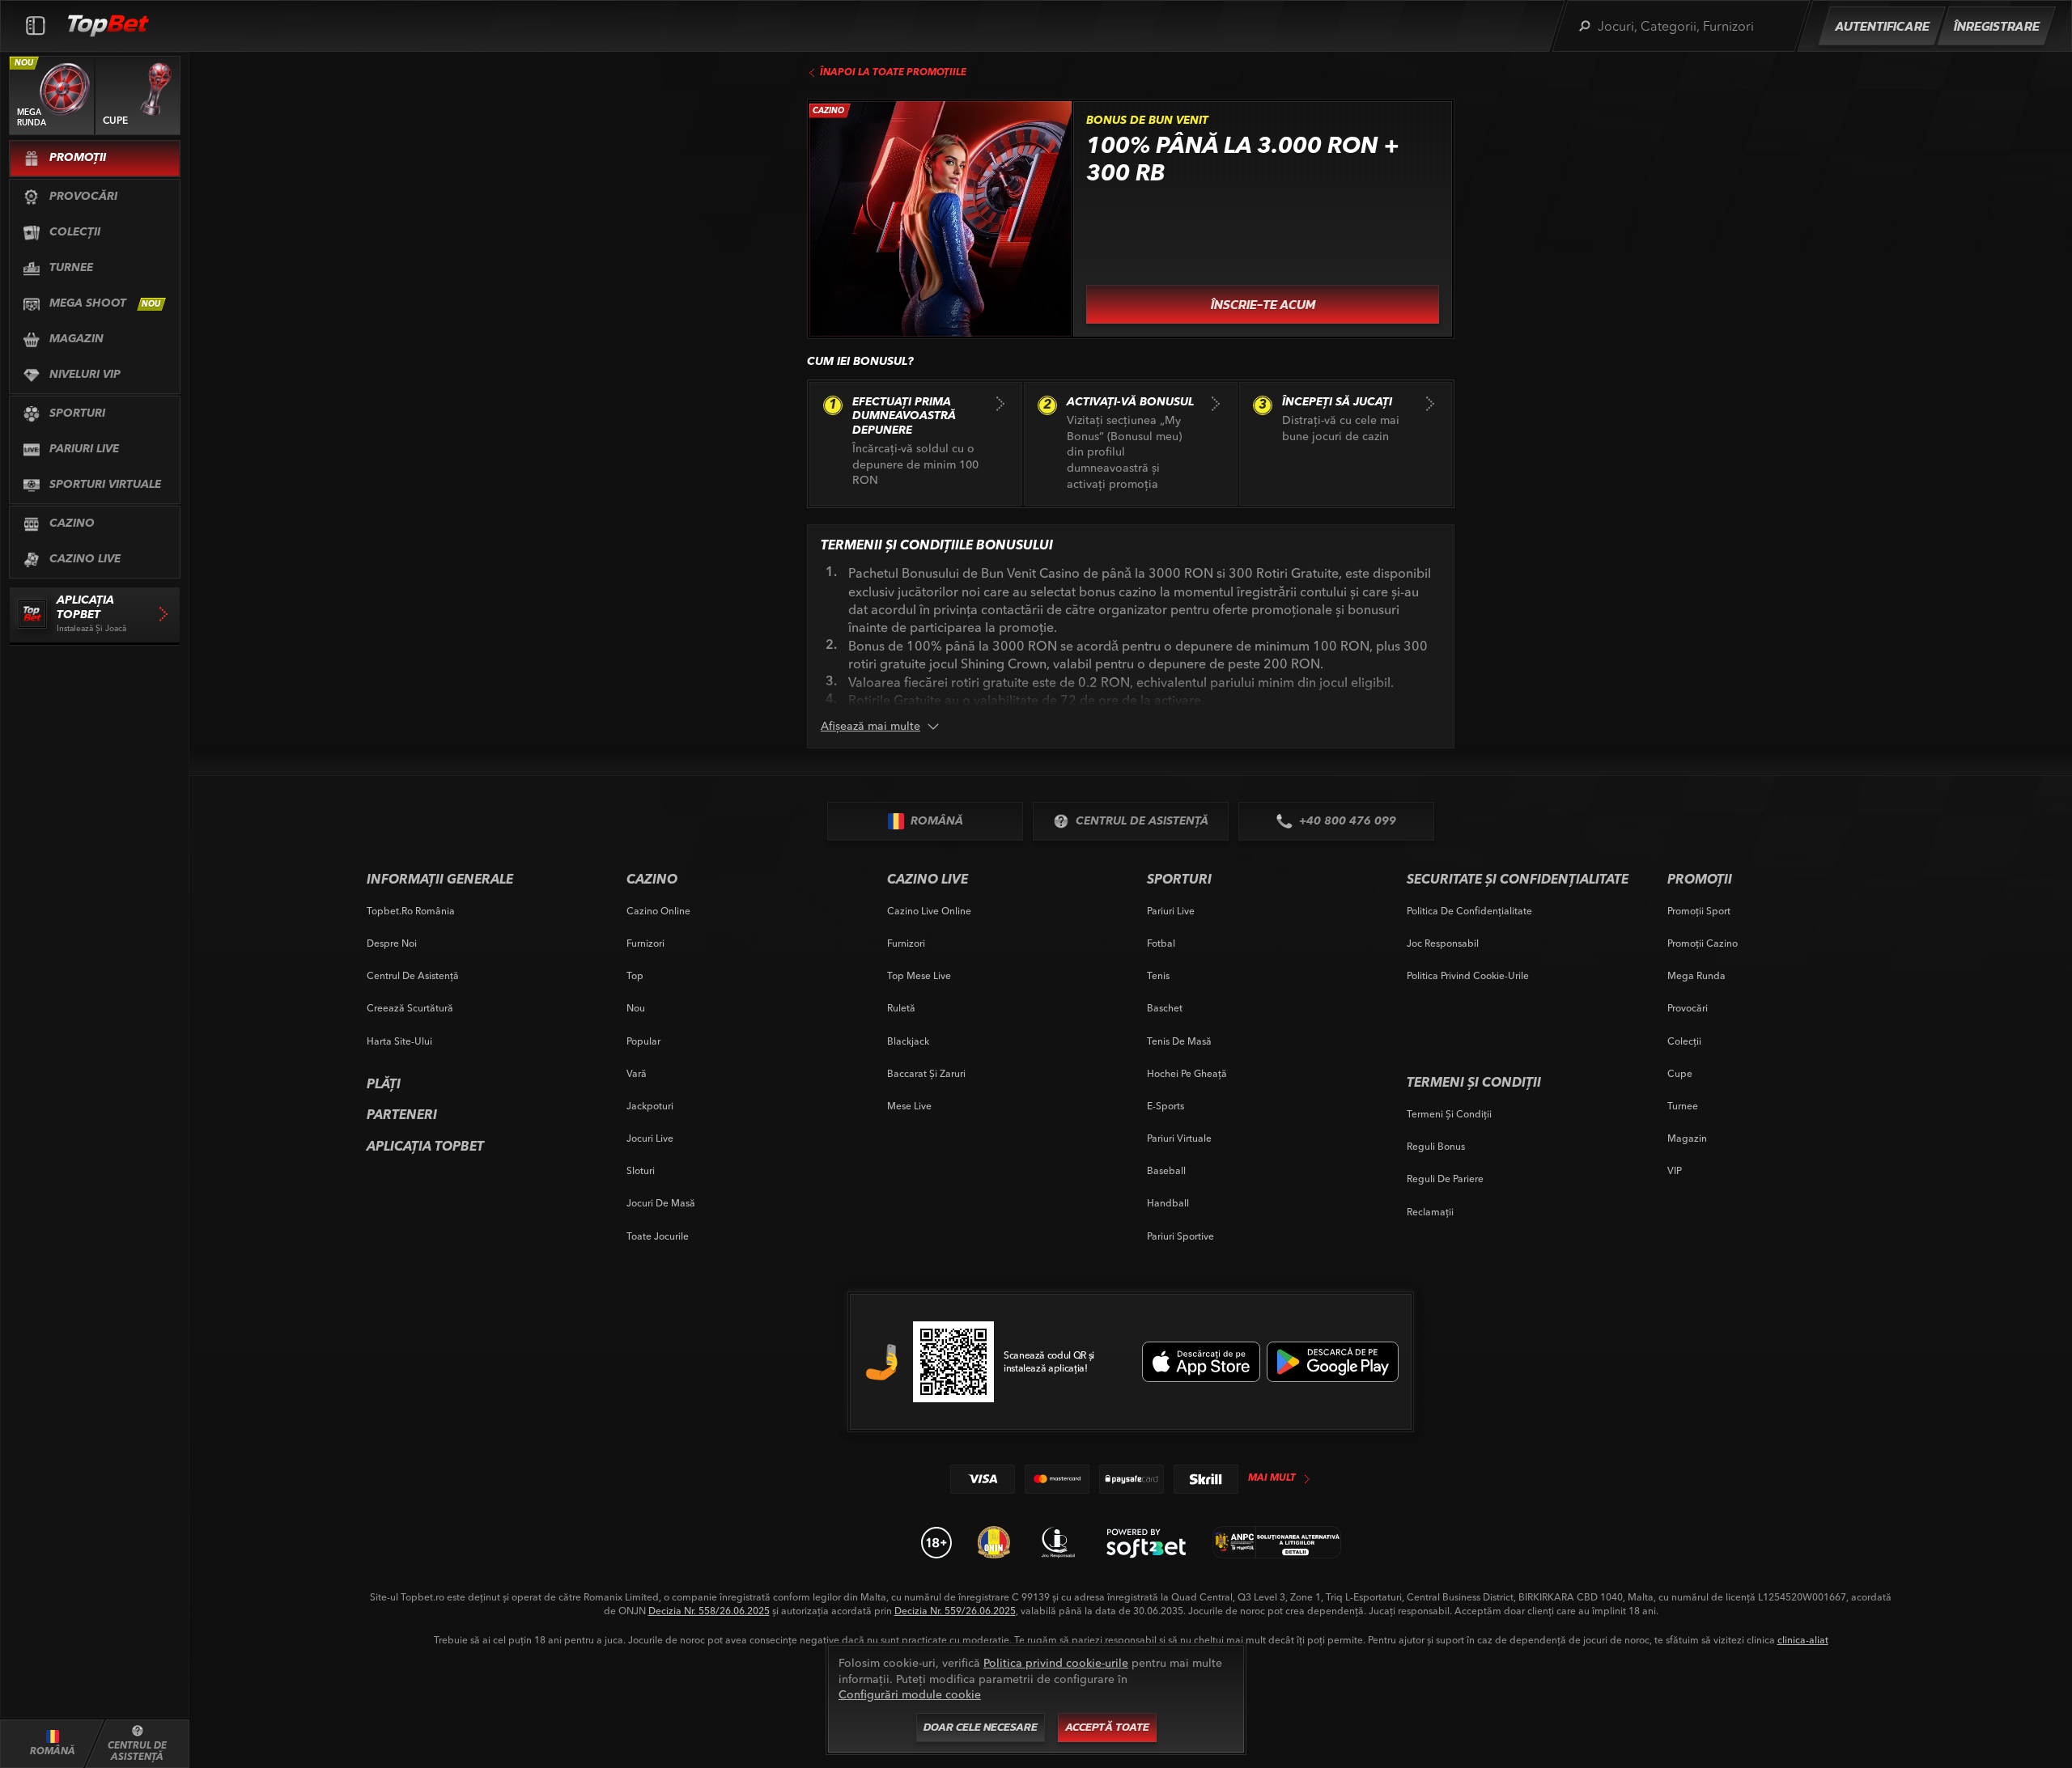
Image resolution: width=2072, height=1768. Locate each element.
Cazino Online (658, 911)
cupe (1680, 1073)
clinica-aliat (1803, 1640)
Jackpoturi (650, 1106)
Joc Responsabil (1443, 943)
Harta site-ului (399, 1041)
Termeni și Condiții (1449, 1114)
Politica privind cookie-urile (1468, 975)
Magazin (1687, 1138)
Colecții (1684, 1041)
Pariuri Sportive (1180, 1236)
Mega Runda (1696, 975)
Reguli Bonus (1436, 1146)
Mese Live (909, 1106)
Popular (643, 1041)
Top (635, 975)
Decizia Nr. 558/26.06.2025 (709, 1611)
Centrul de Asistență (413, 975)
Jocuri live (650, 1138)
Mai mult (1272, 1478)
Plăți (384, 1085)
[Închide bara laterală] (36, 26)
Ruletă (901, 1008)
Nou (636, 1008)
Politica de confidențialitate (1469, 911)
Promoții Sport (1699, 911)
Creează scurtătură (410, 1008)
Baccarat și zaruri (926, 1073)
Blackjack (908, 1041)
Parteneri (402, 1116)
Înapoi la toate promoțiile (893, 73)
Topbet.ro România (411, 911)
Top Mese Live (919, 975)
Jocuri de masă (661, 1203)
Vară (637, 1073)
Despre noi (392, 943)
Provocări (1688, 1008)
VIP (1675, 1170)
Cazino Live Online (929, 911)
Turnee (1683, 1106)
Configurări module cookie (910, 1694)
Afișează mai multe (870, 726)
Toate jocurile (658, 1236)
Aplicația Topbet (425, 1147)
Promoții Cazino (1703, 943)
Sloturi (641, 1170)
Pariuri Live (1171, 911)
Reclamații (1430, 1212)
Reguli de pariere (1445, 1179)
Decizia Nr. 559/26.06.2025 (955, 1611)
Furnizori (645, 943)
